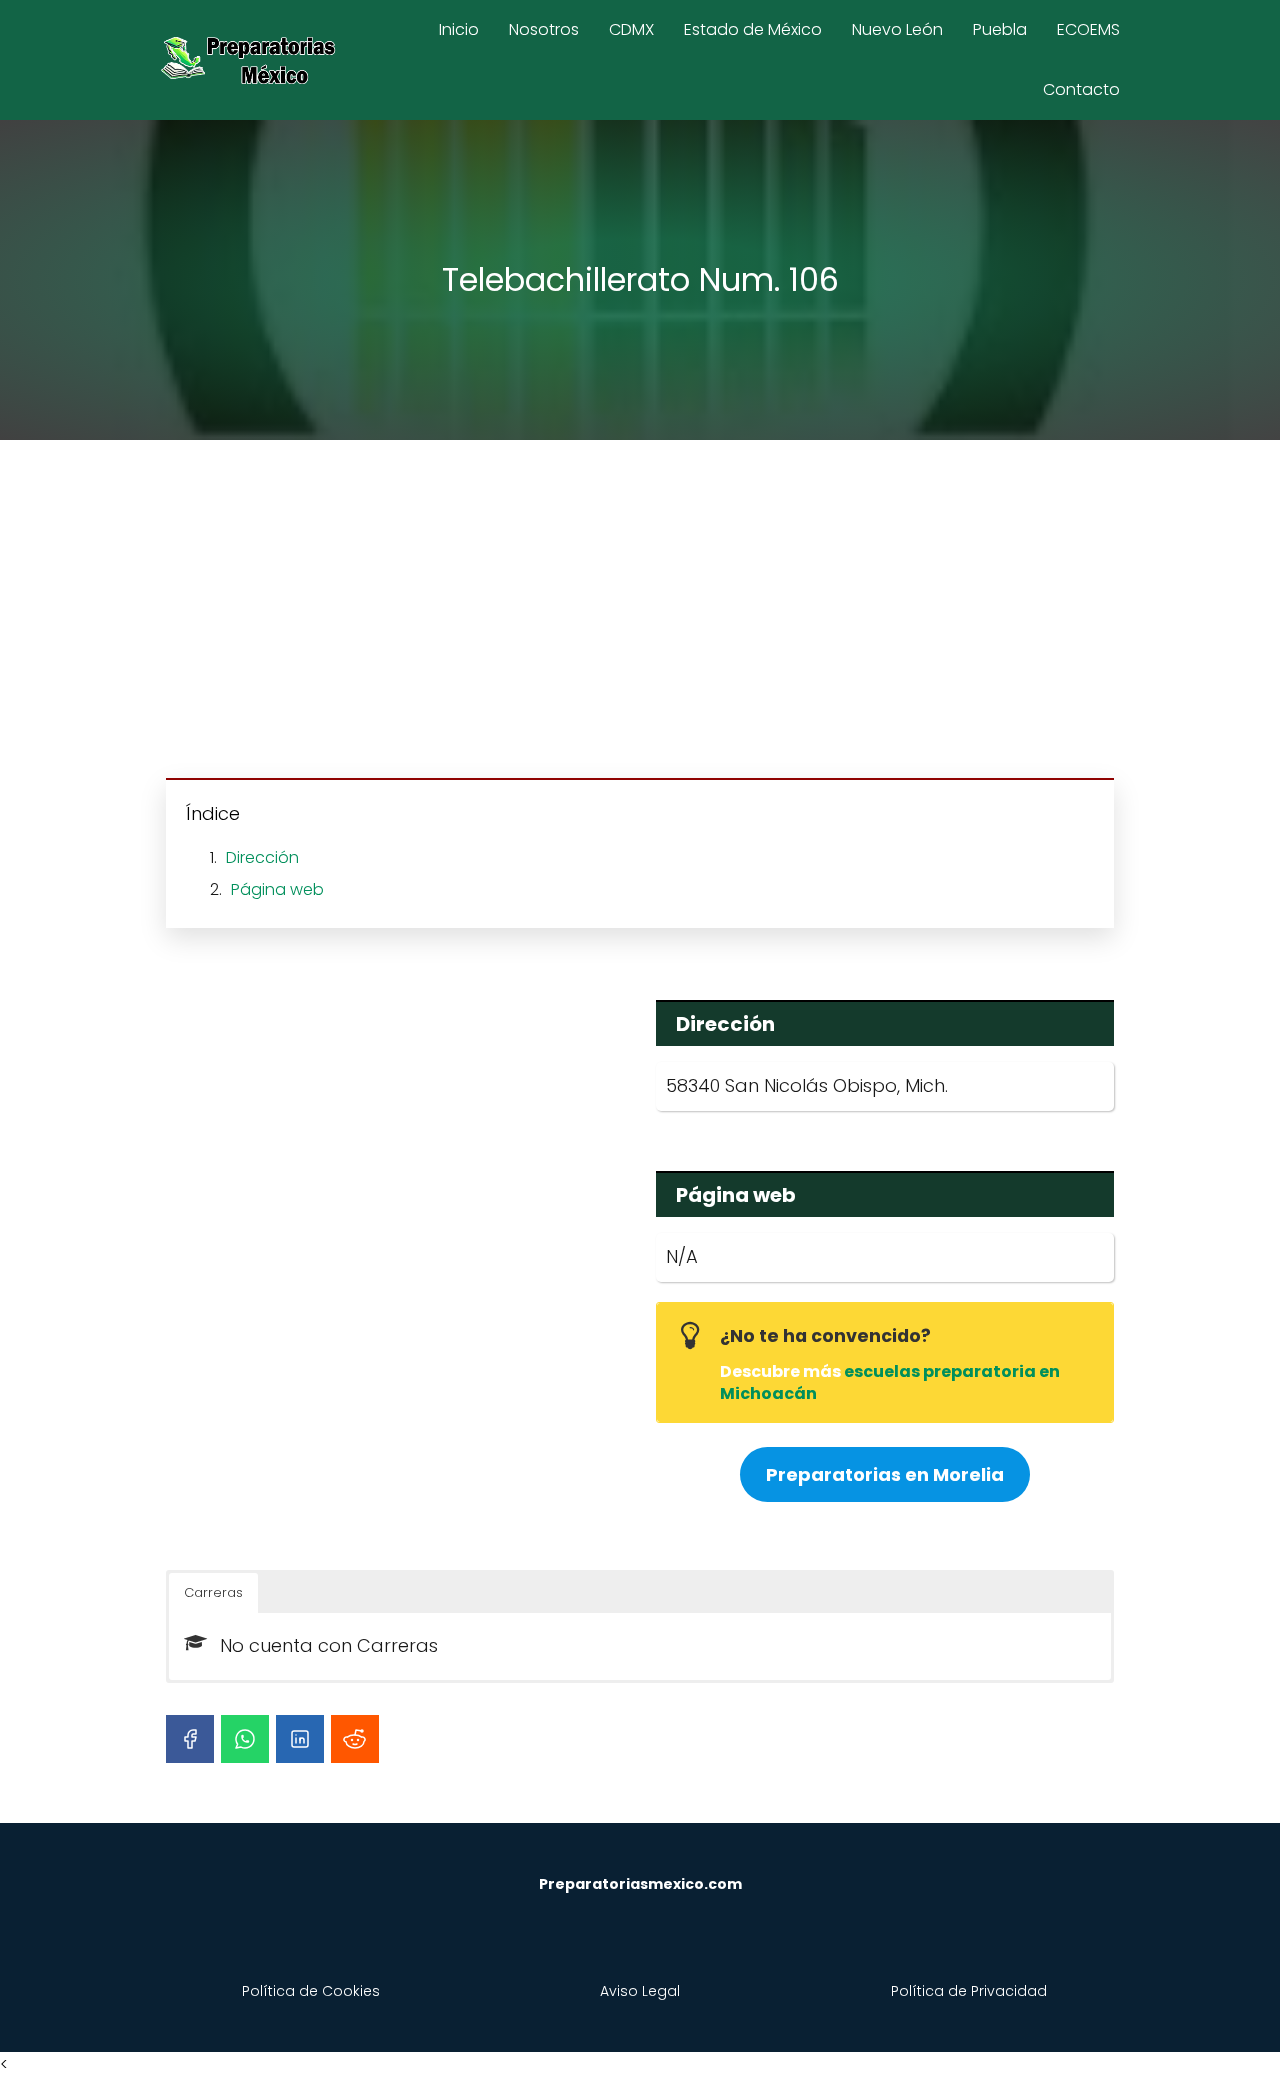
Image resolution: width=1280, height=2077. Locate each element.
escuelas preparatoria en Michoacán (890, 1382)
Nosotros (544, 29)
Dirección (262, 857)
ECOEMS (1088, 29)
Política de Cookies (311, 1991)
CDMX (631, 29)
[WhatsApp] (245, 1739)
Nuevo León (897, 29)
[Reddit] (355, 1739)
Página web (277, 889)
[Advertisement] (640, 612)
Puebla (1000, 29)
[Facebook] (190, 1739)
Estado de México (753, 29)
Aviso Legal (640, 1991)
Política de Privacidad (969, 1991)
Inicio (459, 29)
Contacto (1081, 89)
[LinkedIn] (300, 1739)
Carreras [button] (213, 1592)
